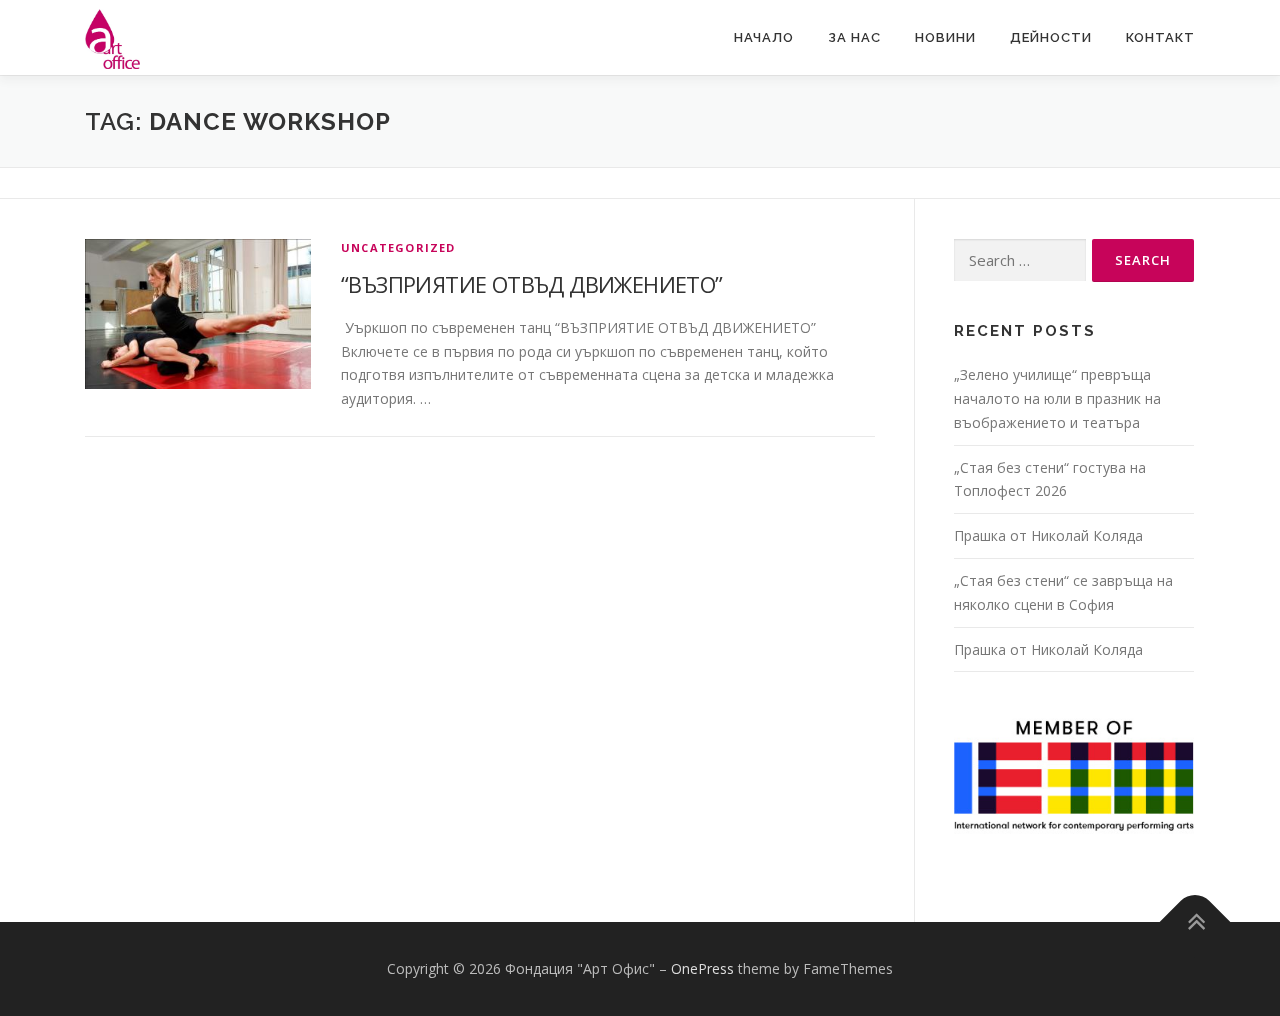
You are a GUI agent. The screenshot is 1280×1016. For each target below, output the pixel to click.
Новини (945, 37)
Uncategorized (398, 247)
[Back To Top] (1195, 922)
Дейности (1051, 37)
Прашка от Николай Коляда (1048, 535)
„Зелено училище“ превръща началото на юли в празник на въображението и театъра (1057, 398)
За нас (854, 37)
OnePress (702, 968)
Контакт (1160, 37)
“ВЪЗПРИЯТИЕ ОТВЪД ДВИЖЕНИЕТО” (532, 284)
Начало (764, 37)
